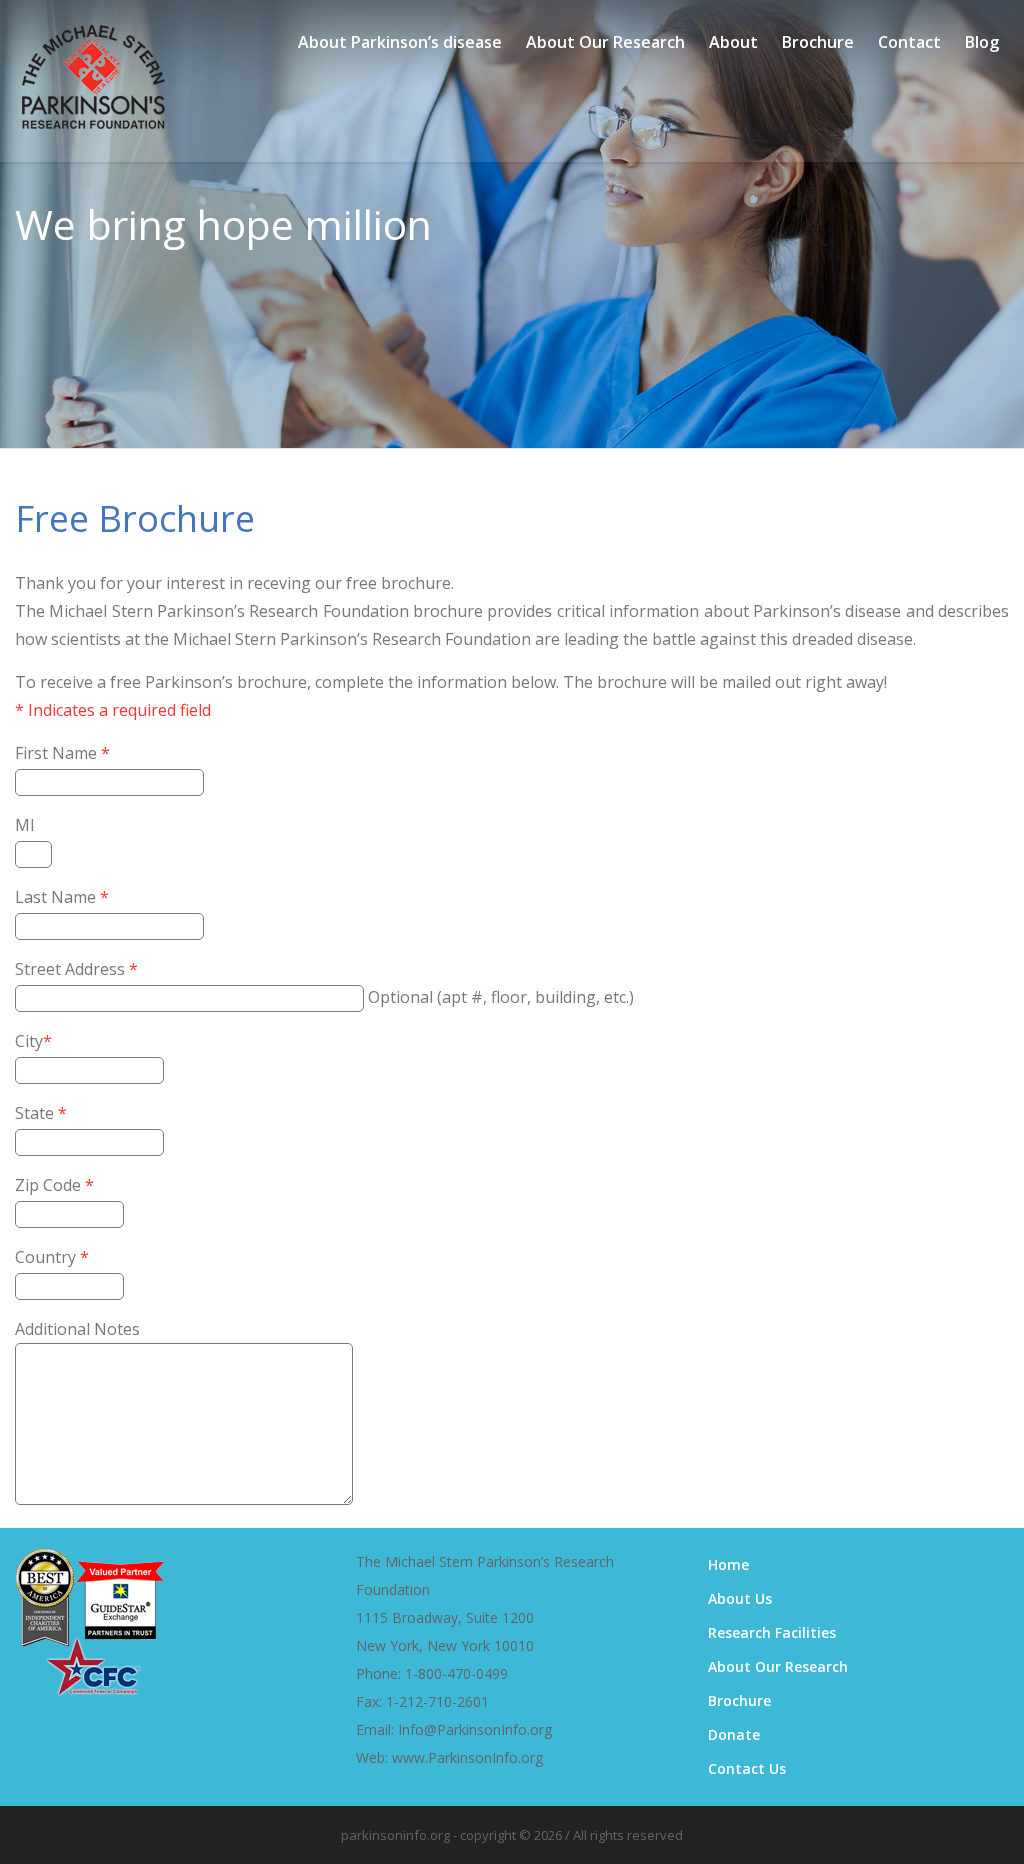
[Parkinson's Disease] (93, 119)
